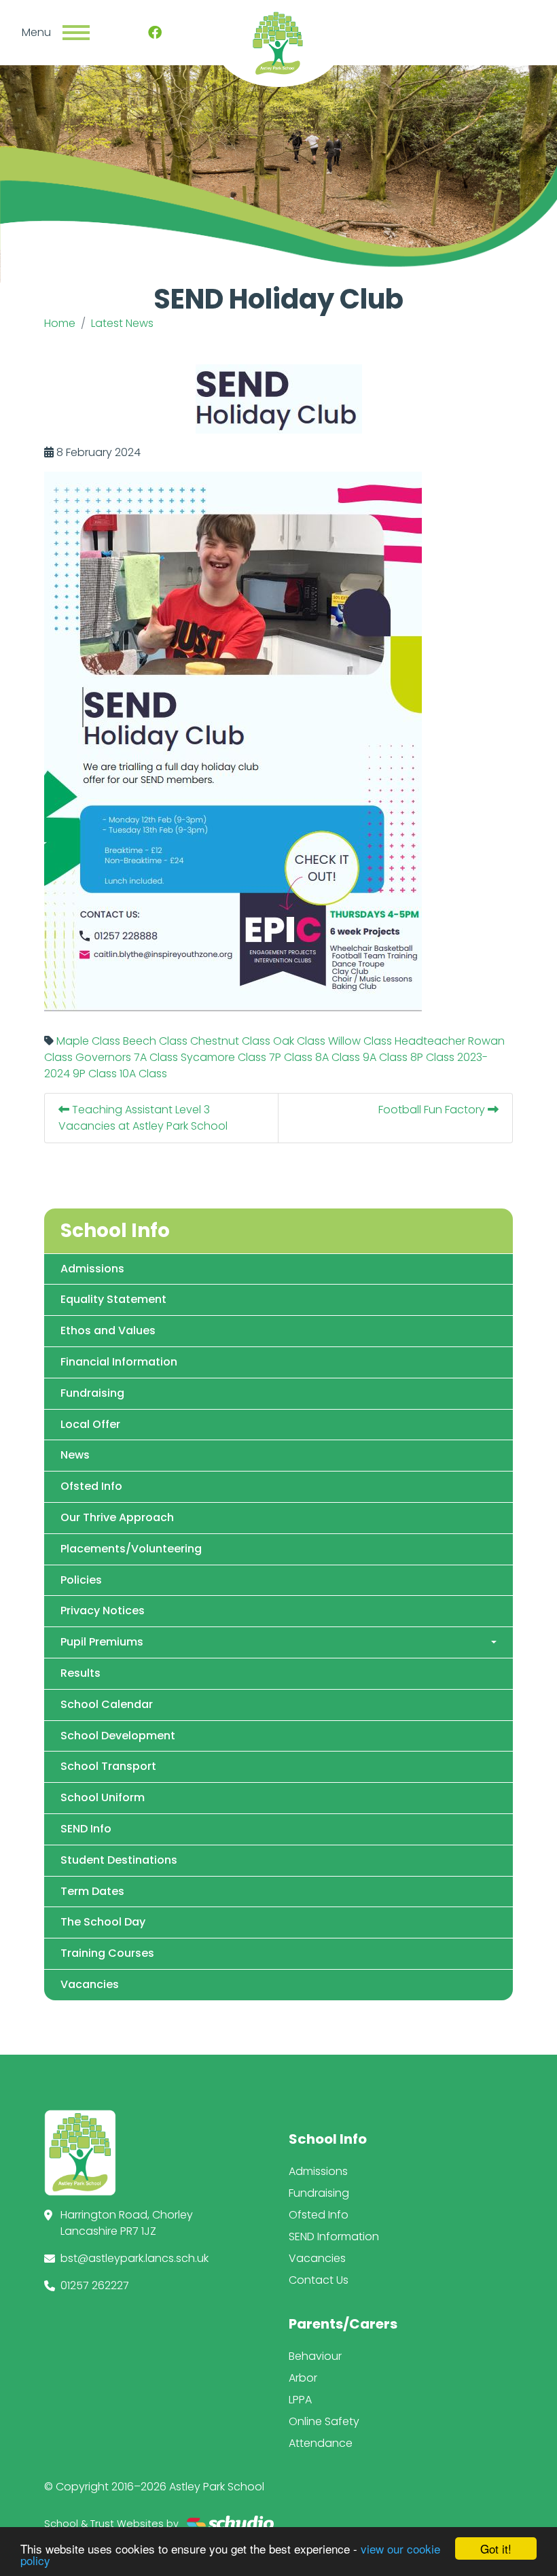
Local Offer (90, 1424)
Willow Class (360, 1041)
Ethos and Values (108, 1330)
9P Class (95, 1074)
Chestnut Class (230, 1041)
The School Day (103, 1922)
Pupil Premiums (102, 1642)
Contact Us (319, 2280)
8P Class (432, 1057)
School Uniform (103, 1797)
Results (80, 1673)
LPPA (300, 2400)
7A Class (156, 1057)
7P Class (291, 1057)
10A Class (143, 1074)
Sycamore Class (223, 1057)
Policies (81, 1580)
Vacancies (90, 1984)
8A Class (338, 1057)
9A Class (385, 1057)
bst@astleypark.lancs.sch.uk (134, 2258)
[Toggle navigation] (76, 33)
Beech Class (155, 1041)
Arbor (303, 2378)
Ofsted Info (91, 1486)
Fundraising (92, 1393)
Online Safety (324, 2421)
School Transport (108, 1766)
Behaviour (315, 2356)
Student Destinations (119, 1860)
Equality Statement (113, 1299)
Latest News (122, 323)
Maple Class (88, 1041)
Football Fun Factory (433, 1110)
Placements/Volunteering (131, 1549)
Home (60, 323)
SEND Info (86, 1829)
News (75, 1455)
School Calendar (107, 1704)
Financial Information (119, 1362)
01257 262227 (95, 2285)
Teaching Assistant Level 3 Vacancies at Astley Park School (143, 1118)
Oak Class (299, 1041)
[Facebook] (155, 33)
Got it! (496, 2548)
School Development (118, 1736)
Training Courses (107, 1953)
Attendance (321, 2443)
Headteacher (430, 1041)
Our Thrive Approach (117, 1517)
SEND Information (334, 2236)
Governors (103, 1057)
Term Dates (92, 1891)
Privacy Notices (103, 1611)
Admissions (92, 1269)
